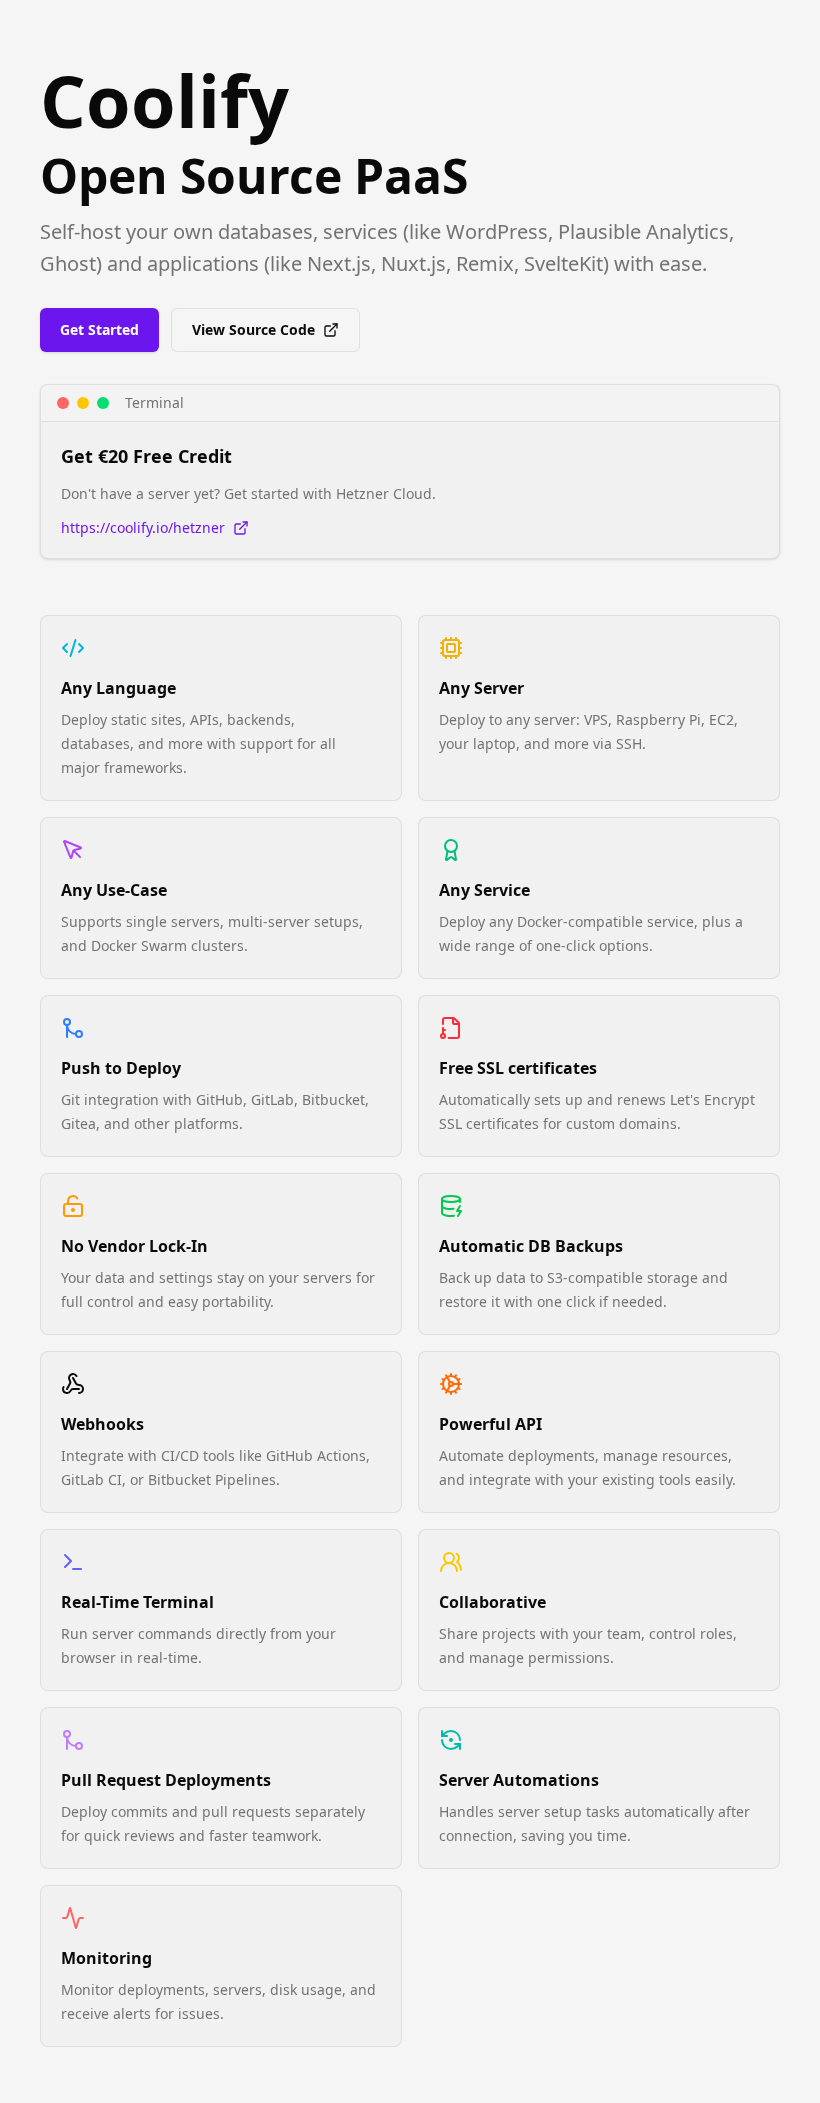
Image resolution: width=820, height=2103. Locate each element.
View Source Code (253, 329)
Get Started (99, 329)
